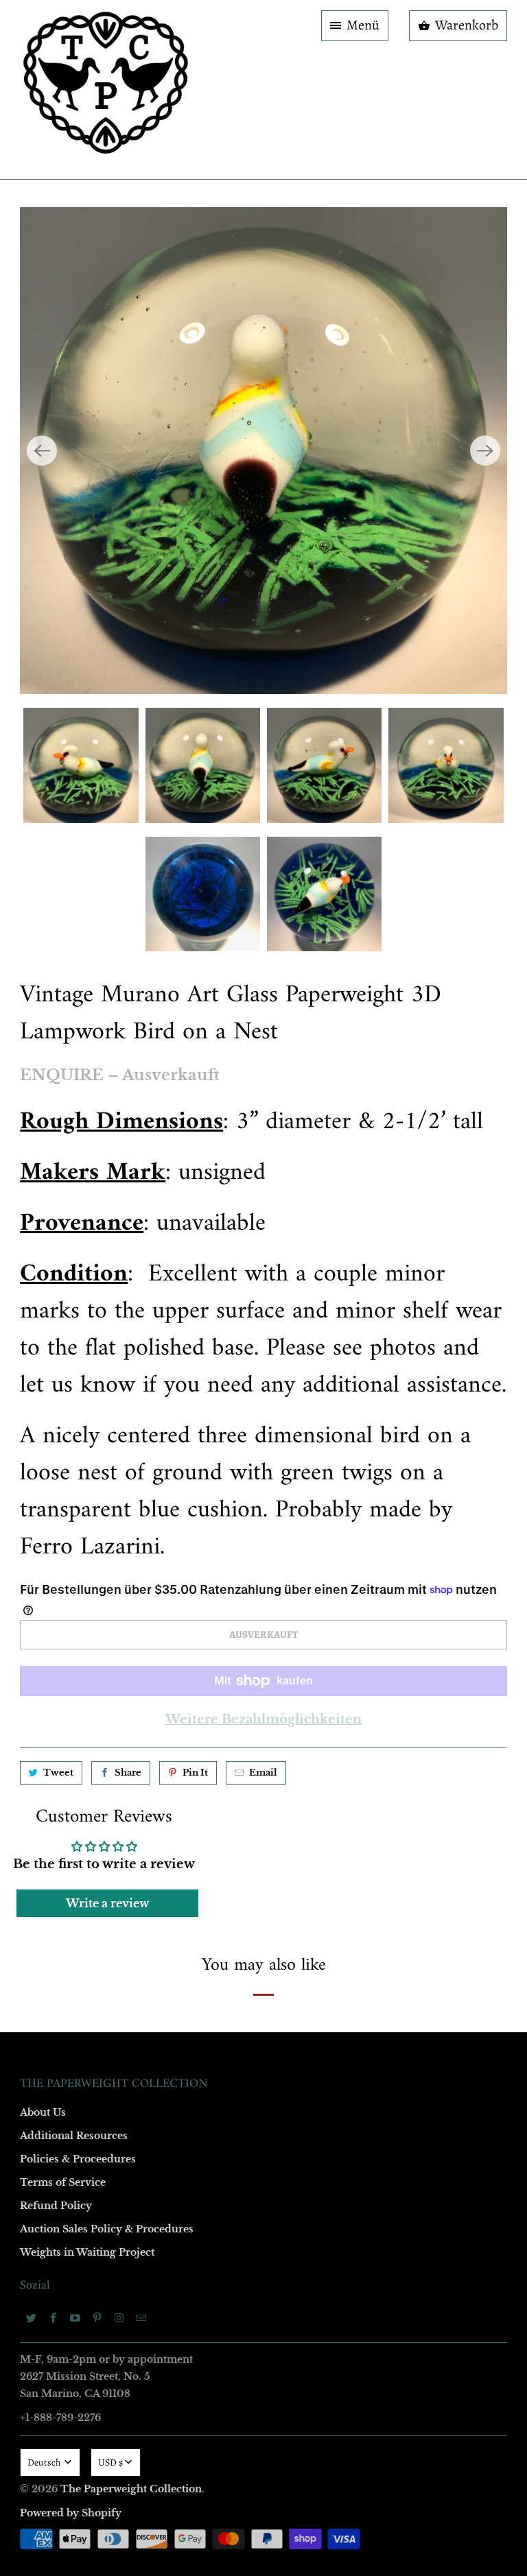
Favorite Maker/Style (110, 1404)
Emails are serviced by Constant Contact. (179, 1516)
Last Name (90, 1246)
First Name (90, 1167)
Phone (81, 1325)
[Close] (462, 993)
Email (80, 1088)
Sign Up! (264, 1555)
